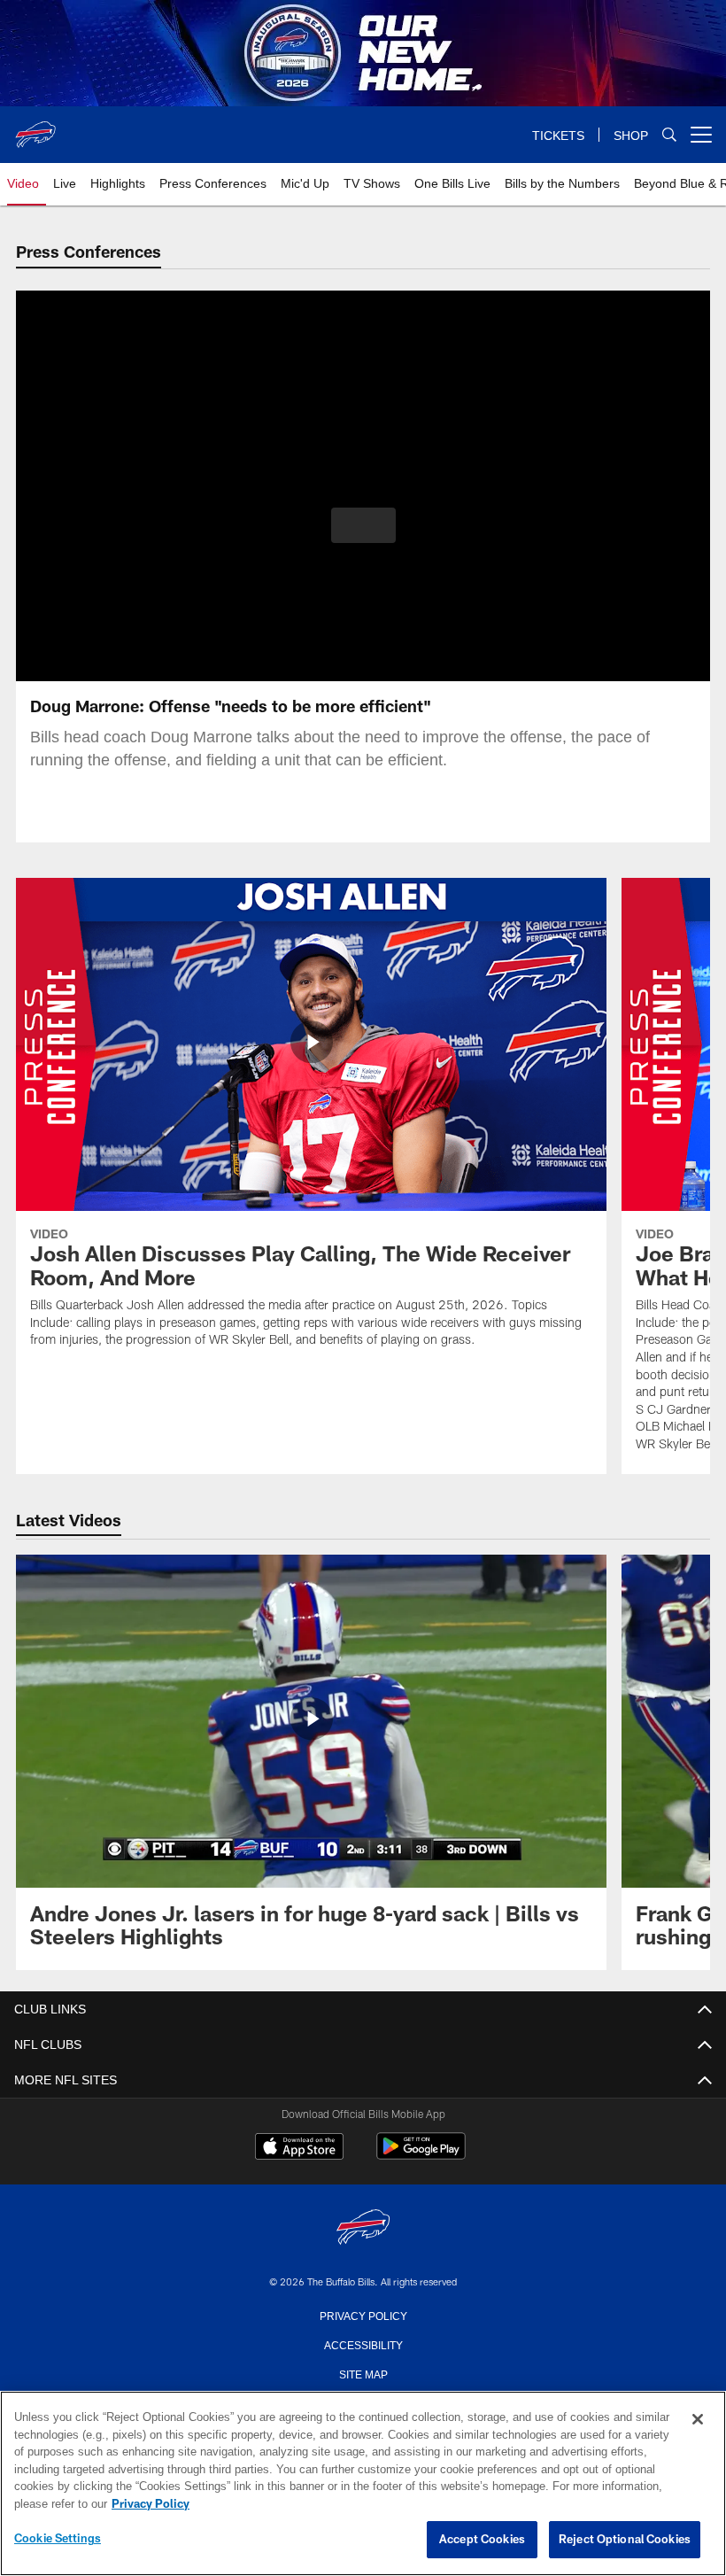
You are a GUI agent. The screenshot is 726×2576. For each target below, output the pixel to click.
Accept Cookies (482, 2540)
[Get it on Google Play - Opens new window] (421, 2155)
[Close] (698, 2420)
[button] (363, 525)
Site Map (363, 2373)
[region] (363, 2484)
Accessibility (363, 2344)
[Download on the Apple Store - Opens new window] (299, 2148)
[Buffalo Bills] (363, 2228)
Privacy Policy (363, 2315)
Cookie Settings (58, 2539)
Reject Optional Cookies (625, 2540)
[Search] (669, 135)
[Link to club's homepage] (35, 128)
